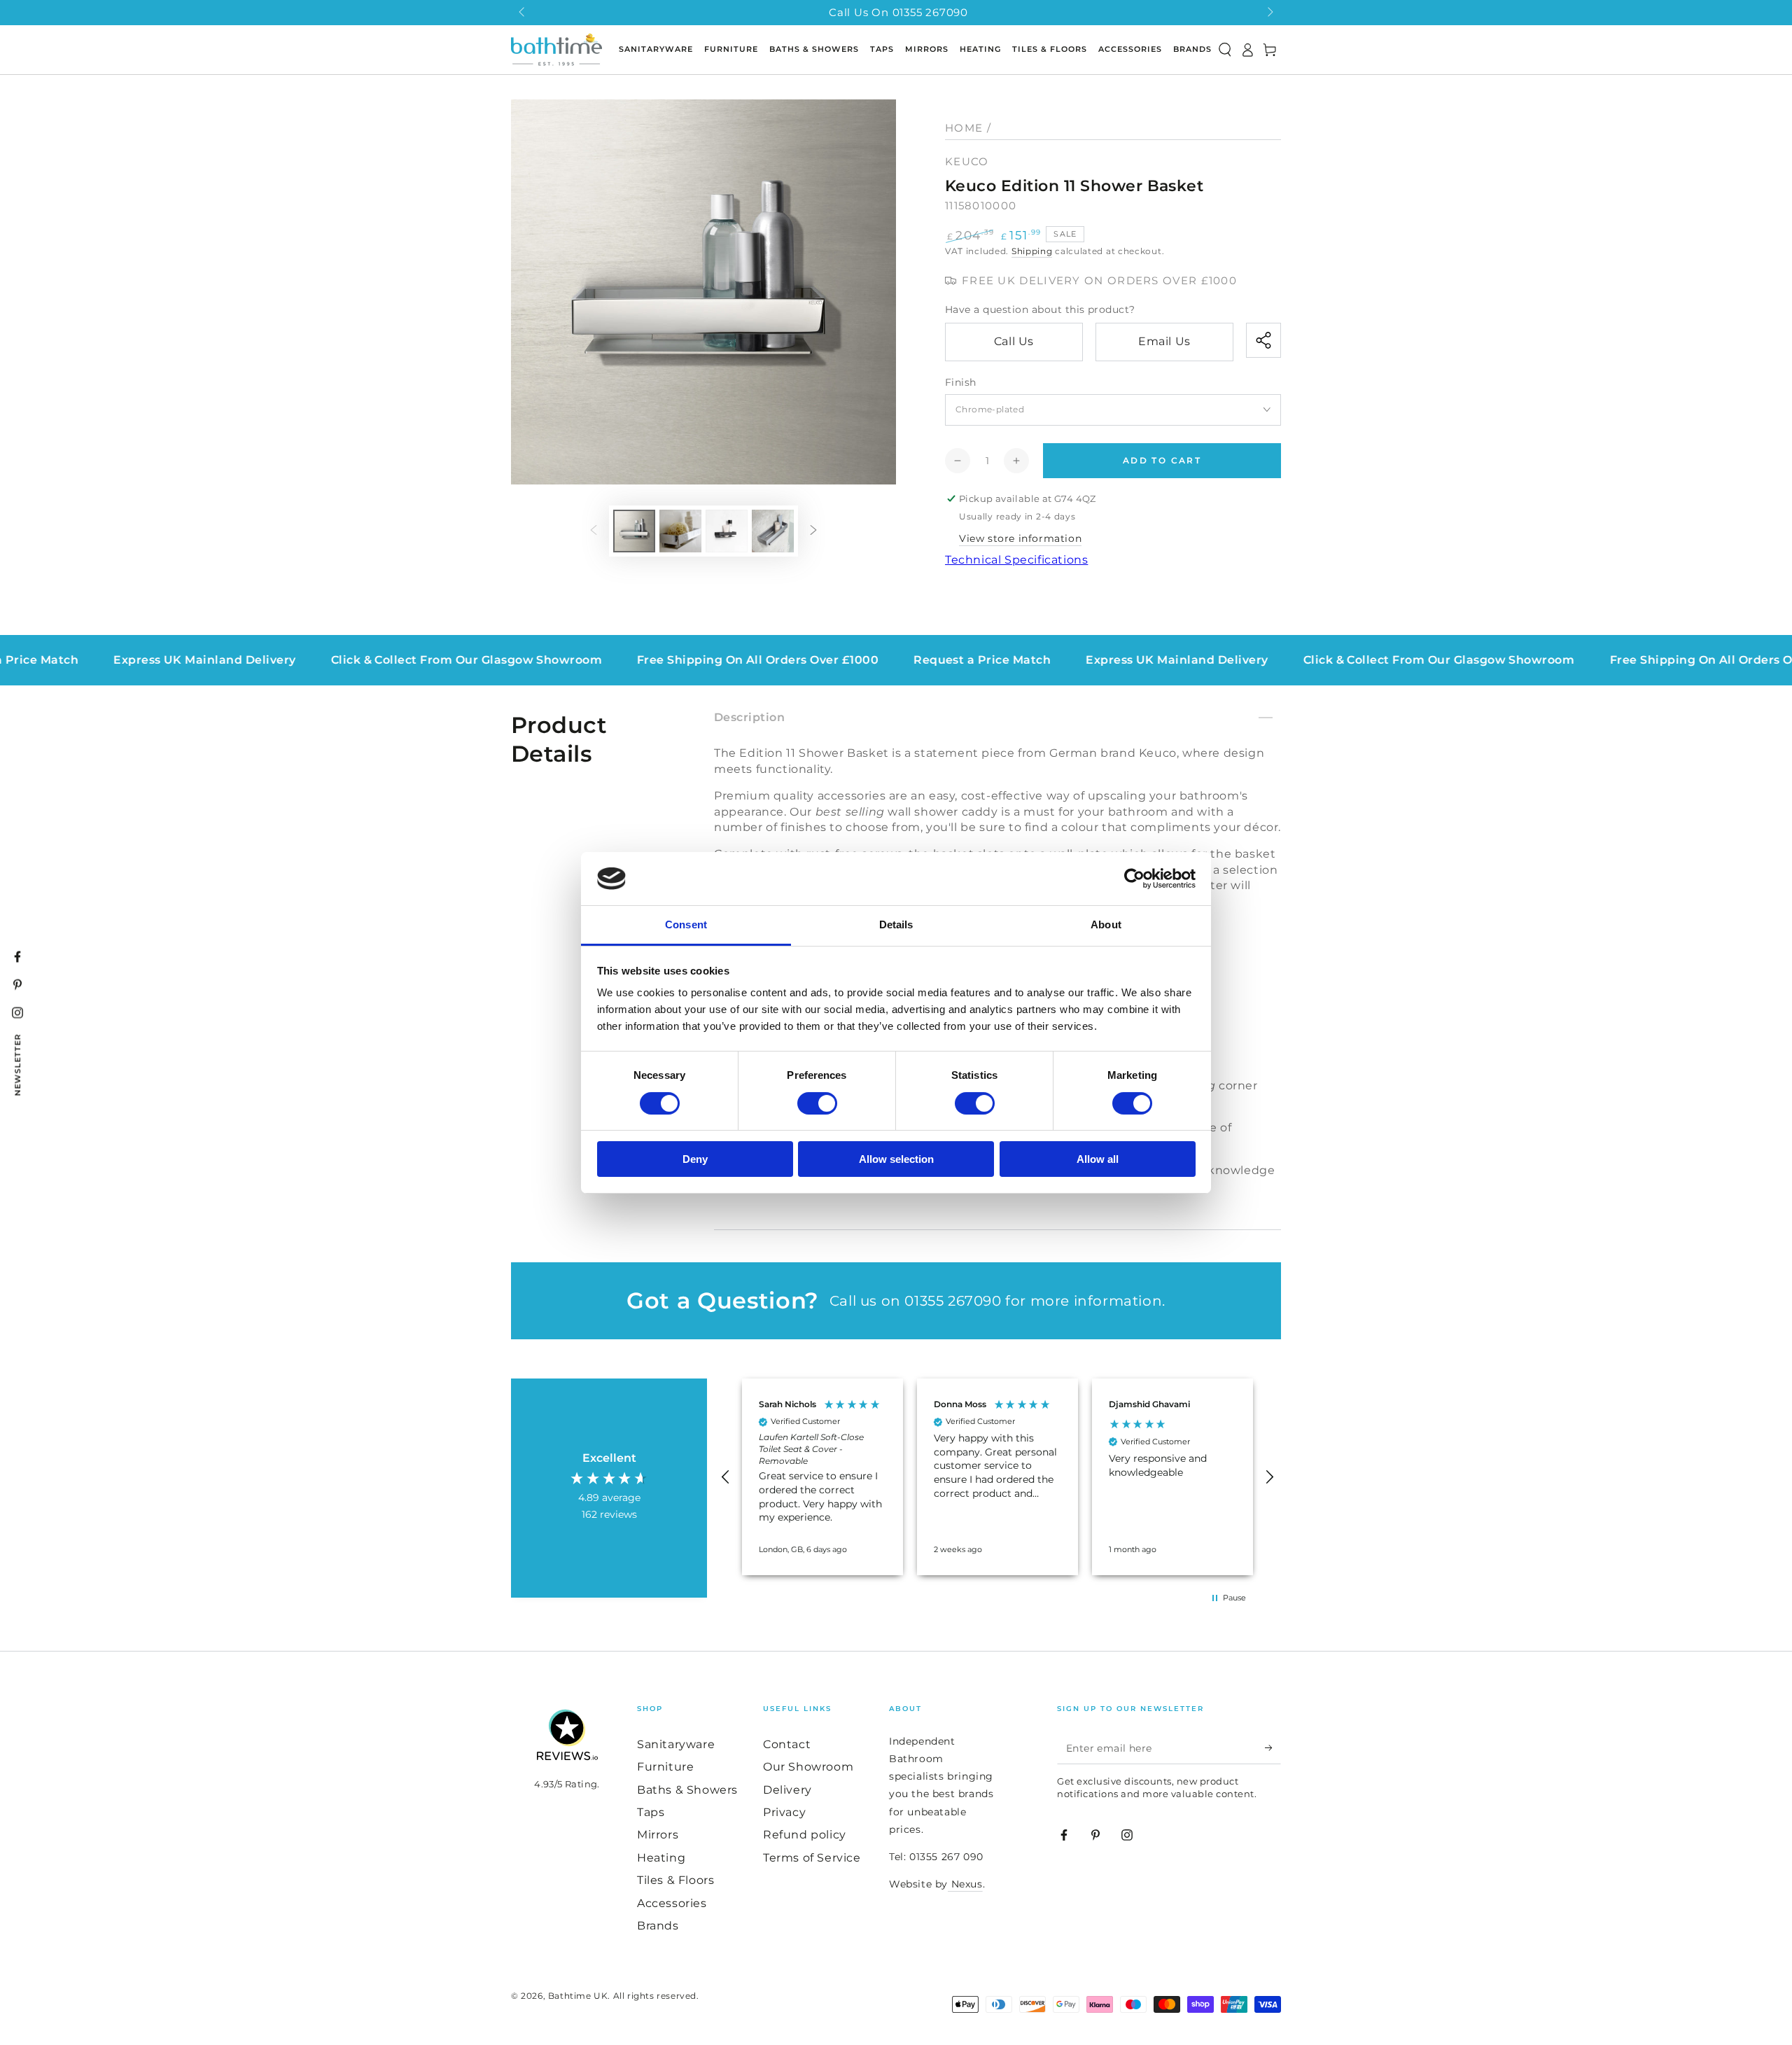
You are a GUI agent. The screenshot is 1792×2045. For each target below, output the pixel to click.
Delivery (787, 1790)
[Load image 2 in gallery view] (680, 531)
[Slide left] (523, 13)
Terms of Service (812, 1858)
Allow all (1098, 1159)
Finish (960, 382)
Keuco (967, 161)
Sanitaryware (676, 1744)
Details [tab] (896, 924)
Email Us (1164, 341)
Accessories (672, 1903)
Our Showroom (808, 1767)
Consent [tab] (686, 924)
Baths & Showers (687, 1790)
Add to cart (1162, 460)
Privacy (784, 1812)
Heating (661, 1858)
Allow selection (896, 1159)
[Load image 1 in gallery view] (634, 531)
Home (964, 128)
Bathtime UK (578, 1996)
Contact (787, 1744)
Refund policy (805, 1835)
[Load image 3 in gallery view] (727, 531)
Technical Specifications (1016, 560)
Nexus (965, 1884)
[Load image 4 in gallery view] (773, 531)
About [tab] (1106, 924)
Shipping (1032, 251)
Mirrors (658, 1835)
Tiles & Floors (675, 1880)
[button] (1225, 50)
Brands (658, 1926)
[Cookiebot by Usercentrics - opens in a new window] (1134, 879)
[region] (997, 1477)
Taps (651, 1812)
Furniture (665, 1767)
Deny (695, 1159)
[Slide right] (1269, 13)
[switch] (817, 1103)
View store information (1020, 538)
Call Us (1014, 341)
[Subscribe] (1273, 1748)
